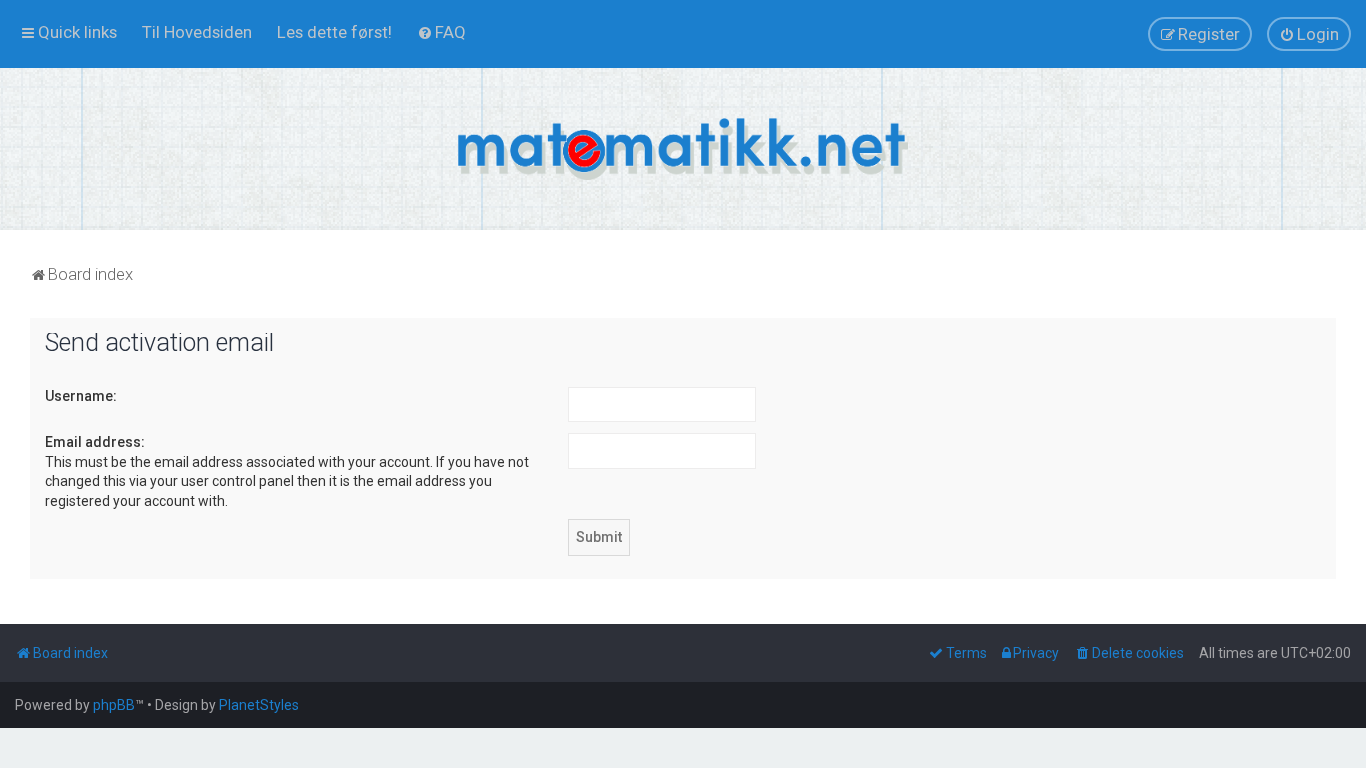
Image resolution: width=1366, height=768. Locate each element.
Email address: (95, 442)
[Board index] (683, 149)
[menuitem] (197, 32)
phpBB (114, 705)
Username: (81, 396)
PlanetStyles (259, 705)
